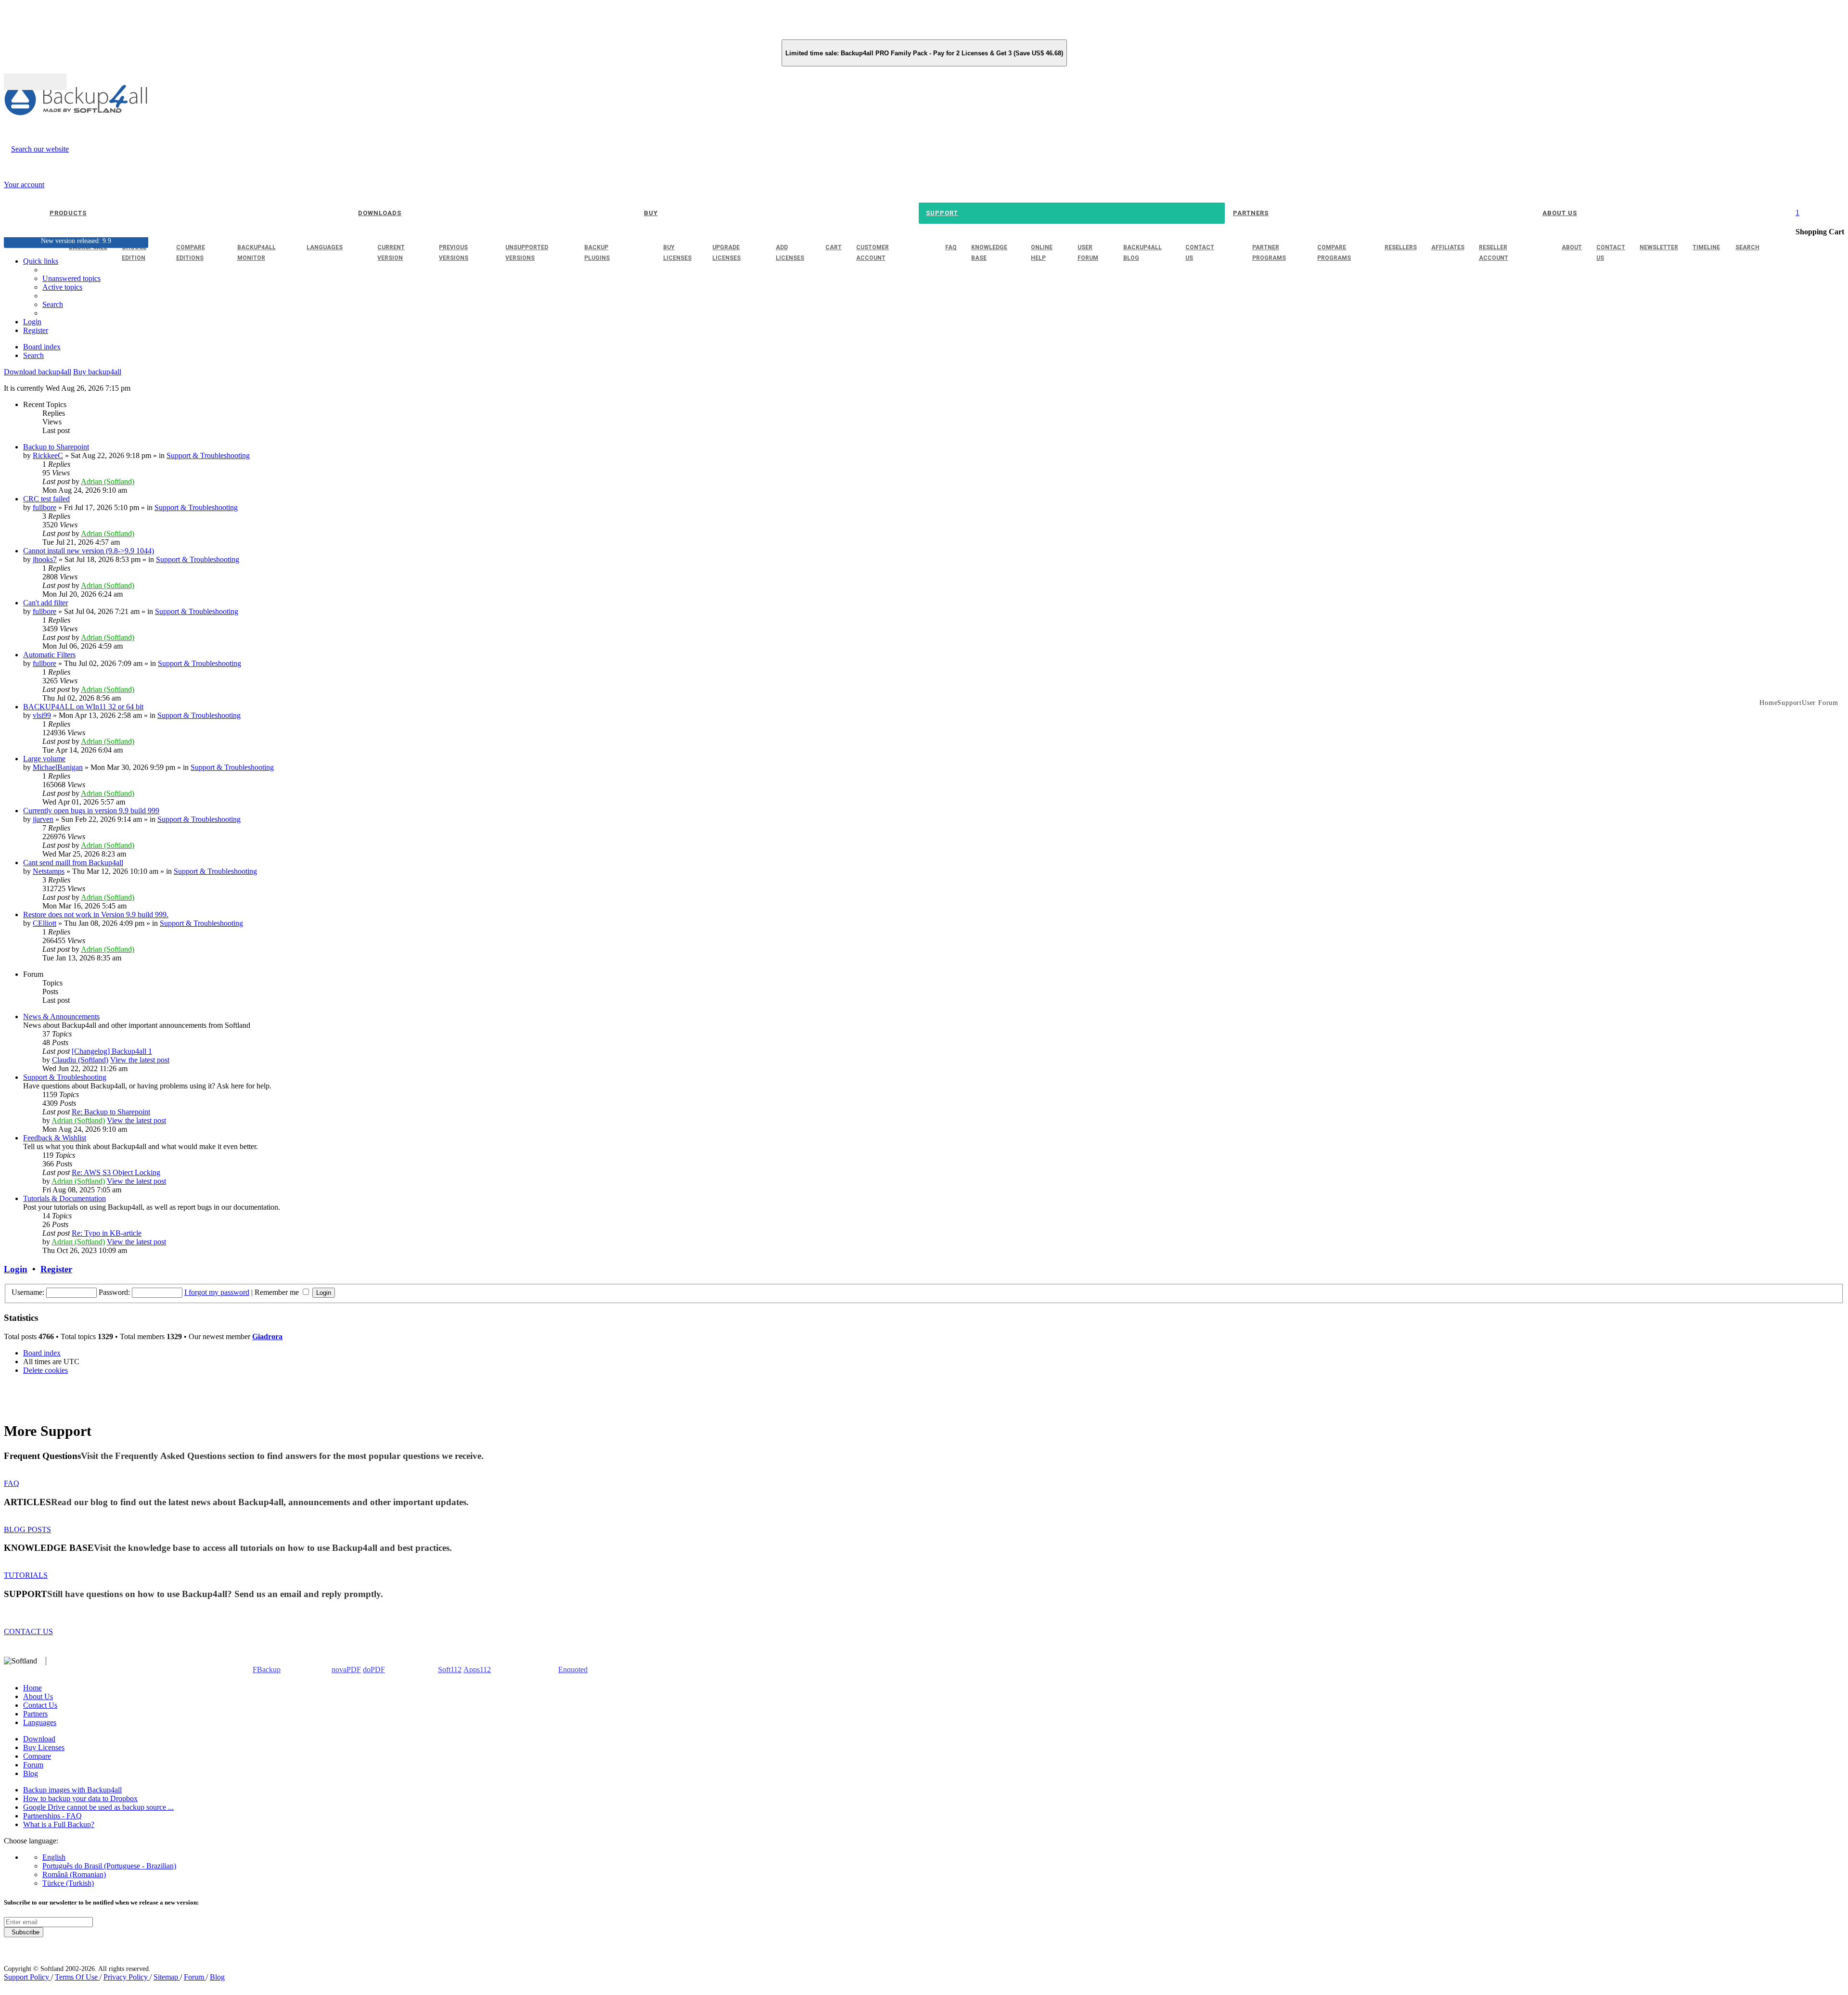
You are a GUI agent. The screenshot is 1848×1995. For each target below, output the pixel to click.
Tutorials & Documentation (64, 1198)
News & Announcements (61, 1017)
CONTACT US (28, 1631)
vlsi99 (42, 715)
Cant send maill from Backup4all (73, 863)
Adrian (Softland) (108, 481)
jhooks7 (45, 559)
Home (32, 1688)
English (54, 1857)
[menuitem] (62, 287)
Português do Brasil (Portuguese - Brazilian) (109, 1866)
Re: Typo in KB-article (107, 1233)
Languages (40, 1722)
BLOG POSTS (27, 1529)
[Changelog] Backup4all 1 (112, 1051)
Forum (33, 1765)
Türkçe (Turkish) (68, 1883)
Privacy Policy (127, 1977)
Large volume (44, 759)
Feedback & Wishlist (55, 1138)
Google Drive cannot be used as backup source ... (98, 1807)
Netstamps (49, 871)
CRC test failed (46, 499)
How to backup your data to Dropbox (80, 1798)
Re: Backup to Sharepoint (111, 1112)
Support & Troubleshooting (208, 455)
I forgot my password (217, 1292)
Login (16, 1269)
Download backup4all (38, 372)
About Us (38, 1696)
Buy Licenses (44, 1747)
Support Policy (27, 1977)
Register (56, 1269)
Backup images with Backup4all (72, 1790)
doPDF (374, 1669)
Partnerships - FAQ (52, 1816)
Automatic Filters (49, 655)
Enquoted (573, 1669)
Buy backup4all (97, 372)
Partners (35, 1714)
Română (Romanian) (74, 1874)
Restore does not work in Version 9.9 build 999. (96, 914)
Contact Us (40, 1705)
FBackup (267, 1669)
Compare (37, 1756)
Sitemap (167, 1977)
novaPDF (346, 1669)
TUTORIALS (26, 1575)
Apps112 (477, 1669)
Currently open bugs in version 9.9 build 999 (91, 811)
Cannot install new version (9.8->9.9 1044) (89, 551)
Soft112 (450, 1669)
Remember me (278, 1292)
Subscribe (24, 1932)
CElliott (45, 923)
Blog (31, 1773)
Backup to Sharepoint (56, 447)
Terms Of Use (77, 1977)
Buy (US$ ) (35, 82)
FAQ (12, 1483)
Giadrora (267, 1336)
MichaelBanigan (58, 767)
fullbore (45, 507)
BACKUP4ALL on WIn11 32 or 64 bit (83, 707)
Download (39, 1739)
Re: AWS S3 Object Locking (116, 1172)
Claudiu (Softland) (80, 1060)
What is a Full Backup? (59, 1824)
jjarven (43, 819)
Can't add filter (45, 603)
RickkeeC (48, 455)
